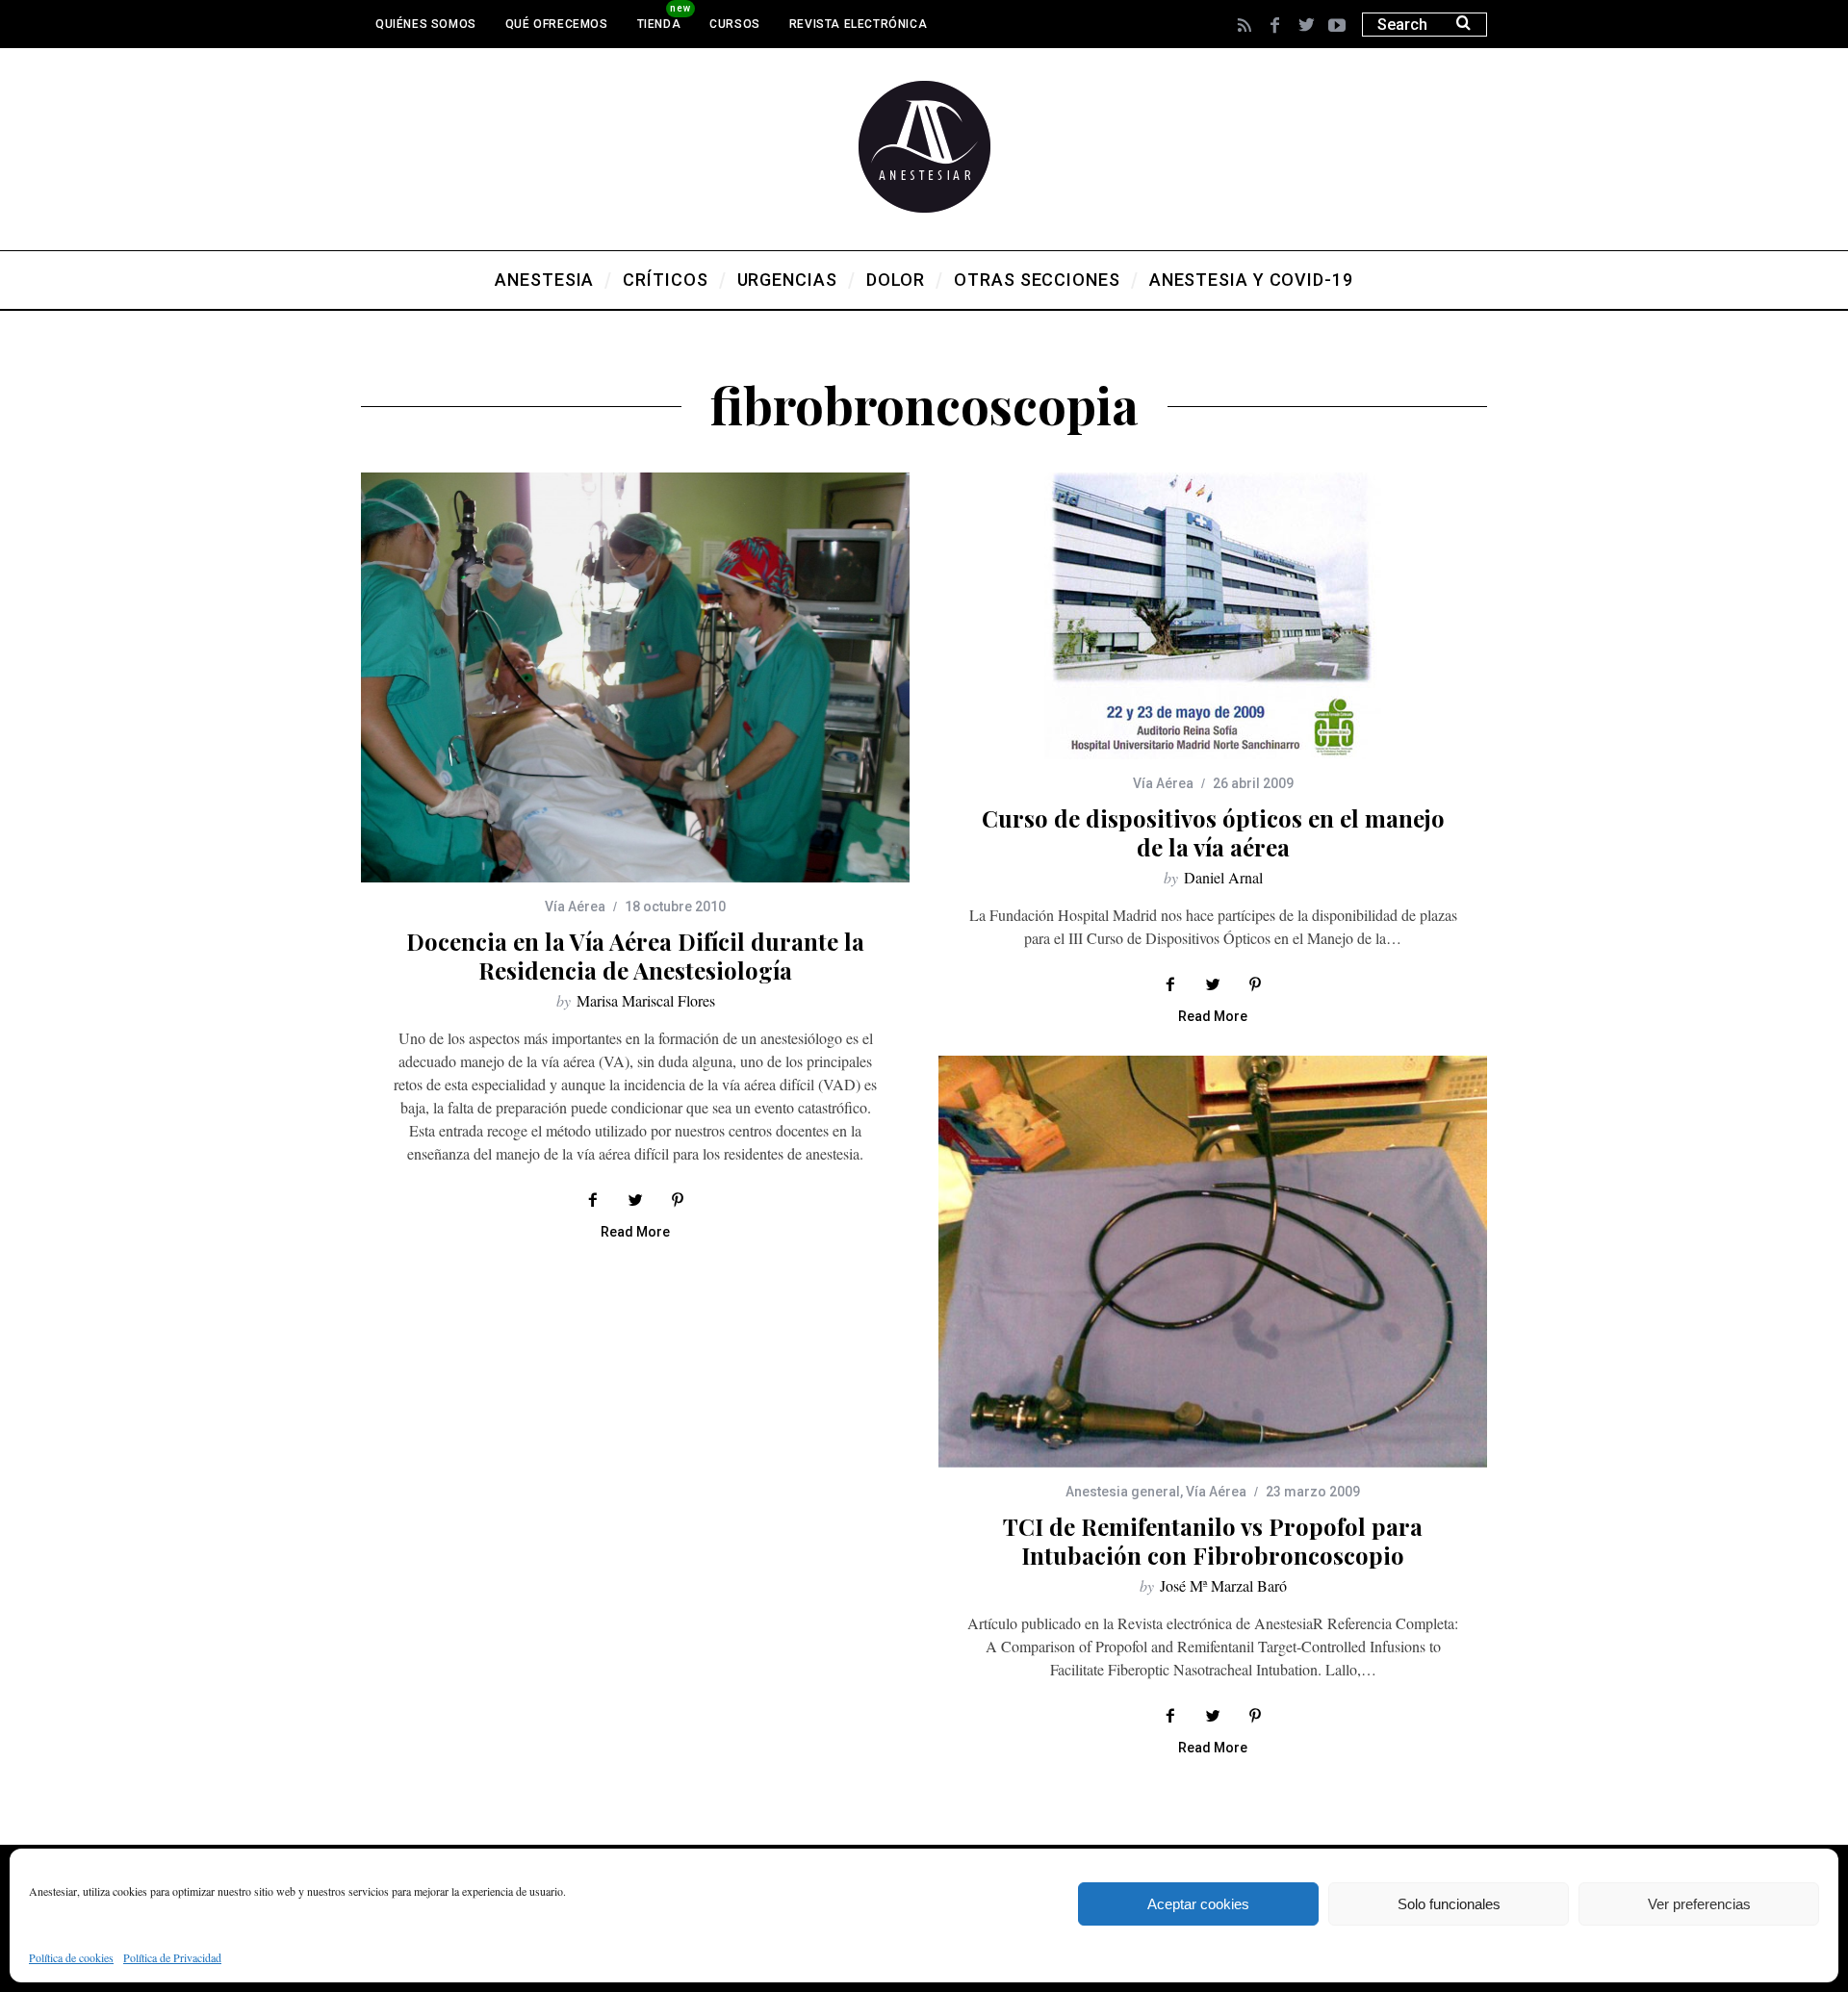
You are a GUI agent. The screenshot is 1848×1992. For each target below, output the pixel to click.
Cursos (735, 24)
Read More (635, 1232)
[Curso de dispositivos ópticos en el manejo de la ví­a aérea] (1213, 616)
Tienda (659, 24)
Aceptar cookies (1198, 1904)
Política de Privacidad (172, 1957)
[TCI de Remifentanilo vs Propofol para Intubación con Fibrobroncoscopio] (1213, 1262)
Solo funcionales (1449, 1904)
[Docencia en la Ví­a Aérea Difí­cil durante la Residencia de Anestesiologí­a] (635, 677)
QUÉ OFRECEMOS (557, 24)
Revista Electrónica (858, 24)
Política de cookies (71, 1957)
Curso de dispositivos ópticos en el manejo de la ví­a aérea (1213, 832)
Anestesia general (1123, 1492)
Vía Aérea (575, 907)
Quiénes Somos (426, 24)
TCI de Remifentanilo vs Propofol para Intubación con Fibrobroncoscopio (1213, 1541)
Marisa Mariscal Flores (646, 1000)
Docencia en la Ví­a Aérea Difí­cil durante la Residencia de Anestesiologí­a (635, 956)
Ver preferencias (1699, 1904)
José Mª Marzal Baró (1223, 1585)
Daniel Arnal (1223, 877)
